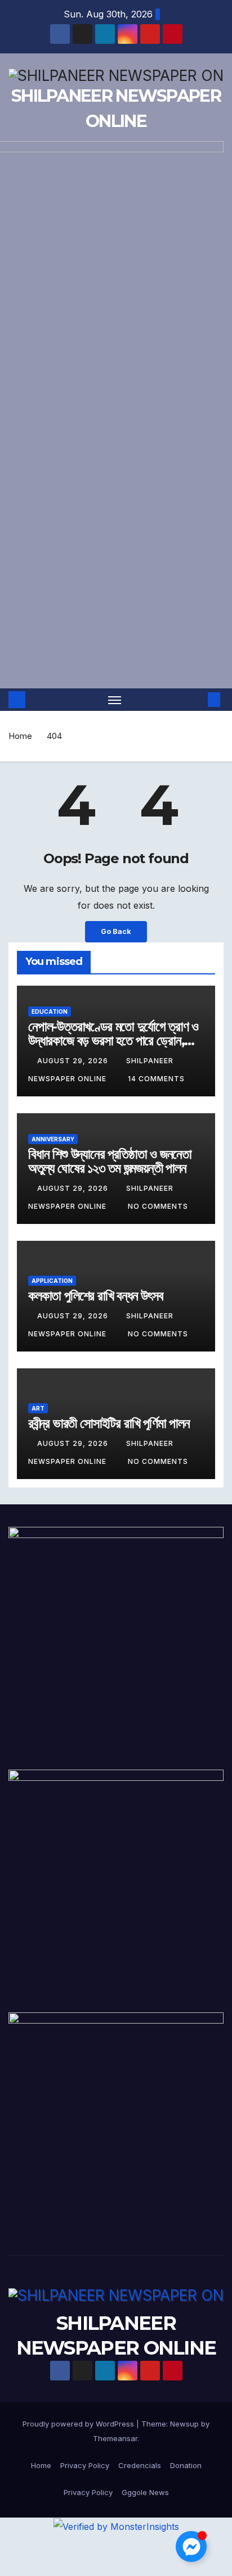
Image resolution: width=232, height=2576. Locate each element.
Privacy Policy (85, 2465)
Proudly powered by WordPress (79, 2424)
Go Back (116, 931)
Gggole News (145, 2492)
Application (52, 1281)
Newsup (184, 2424)
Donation (186, 2465)
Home (20, 736)
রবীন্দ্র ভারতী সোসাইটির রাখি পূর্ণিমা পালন (109, 1423)
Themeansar (115, 2438)
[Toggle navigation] (115, 700)
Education (50, 1012)
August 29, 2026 (74, 1061)
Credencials (140, 2465)
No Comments (158, 1206)
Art (38, 1408)
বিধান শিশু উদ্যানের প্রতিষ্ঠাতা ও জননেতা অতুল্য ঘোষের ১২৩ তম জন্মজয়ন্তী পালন (110, 1161)
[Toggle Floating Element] (191, 2546)
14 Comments (156, 1079)
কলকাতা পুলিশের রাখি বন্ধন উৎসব (96, 1296)
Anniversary (53, 1139)
